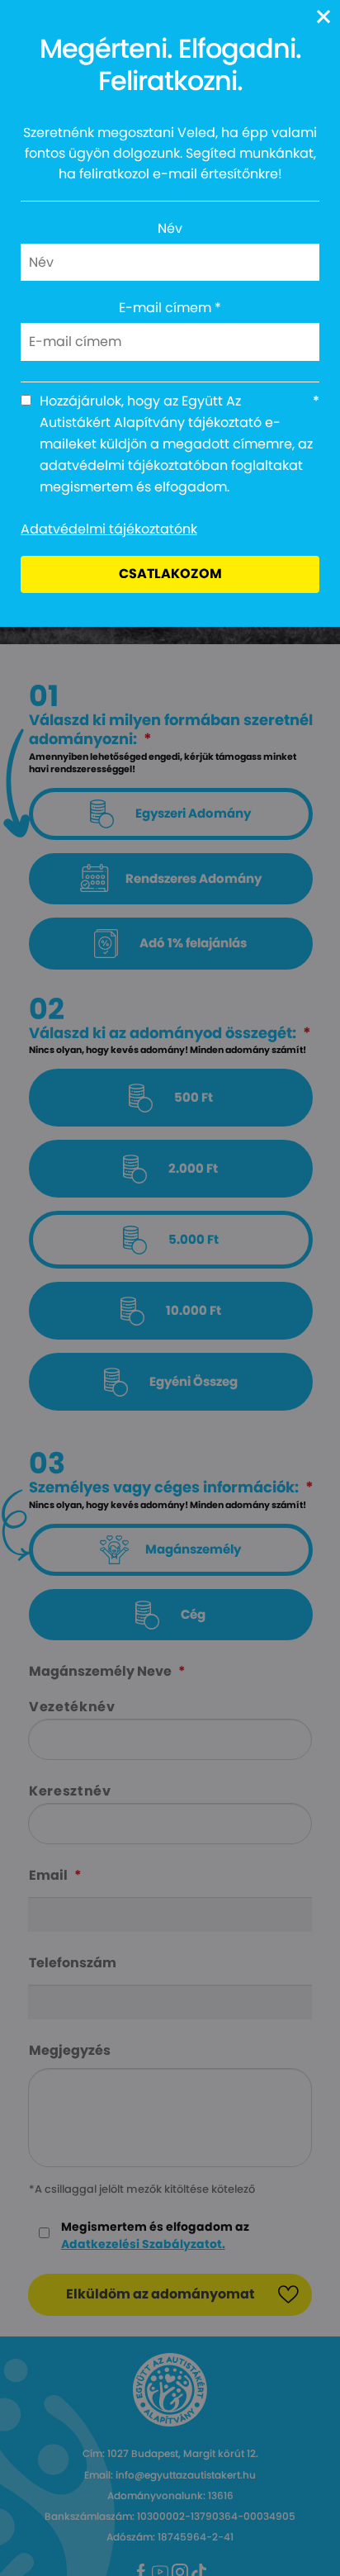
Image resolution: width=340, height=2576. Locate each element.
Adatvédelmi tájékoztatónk (109, 529)
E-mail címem (170, 308)
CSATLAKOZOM (170, 574)
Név (170, 228)
